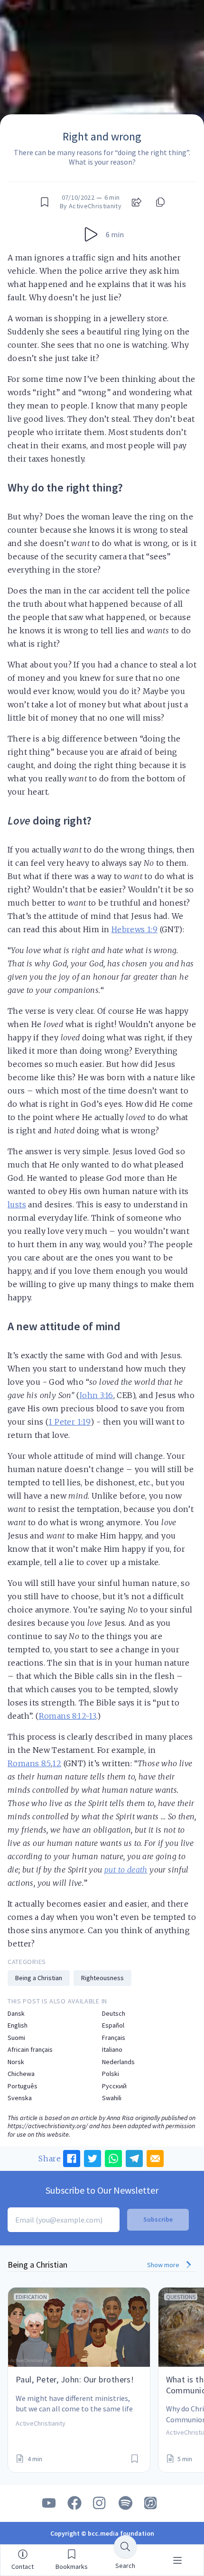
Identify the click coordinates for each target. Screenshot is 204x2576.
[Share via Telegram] (134, 2159)
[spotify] (126, 2503)
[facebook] (74, 2503)
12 (57, 1763)
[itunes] (151, 2503)
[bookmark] (45, 202)
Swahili (112, 2098)
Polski (111, 2074)
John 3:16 (96, 1395)
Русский (114, 2086)
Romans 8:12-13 (68, 1716)
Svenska (20, 2098)
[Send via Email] (155, 2159)
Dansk (16, 2014)
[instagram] (100, 2503)
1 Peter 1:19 (70, 1422)
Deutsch (114, 2014)
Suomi (16, 2038)
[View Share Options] (137, 202)
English (18, 2025)
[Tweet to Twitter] (93, 2159)
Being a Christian (39, 1978)
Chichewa (21, 2074)
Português (23, 2086)
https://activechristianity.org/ (48, 2126)
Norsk (16, 2062)
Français (114, 2038)
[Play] (91, 234)
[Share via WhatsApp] (113, 2159)
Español (113, 2025)
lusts (17, 1205)
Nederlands (118, 2062)
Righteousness (102, 1978)
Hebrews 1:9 (134, 929)
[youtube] (49, 2503)
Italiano (112, 2050)
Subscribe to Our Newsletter (102, 2190)
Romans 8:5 (29, 1763)
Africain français (30, 2050)
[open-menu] (177, 2560)
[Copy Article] (159, 202)
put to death (126, 1870)
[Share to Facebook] (72, 2159)
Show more (164, 2265)
